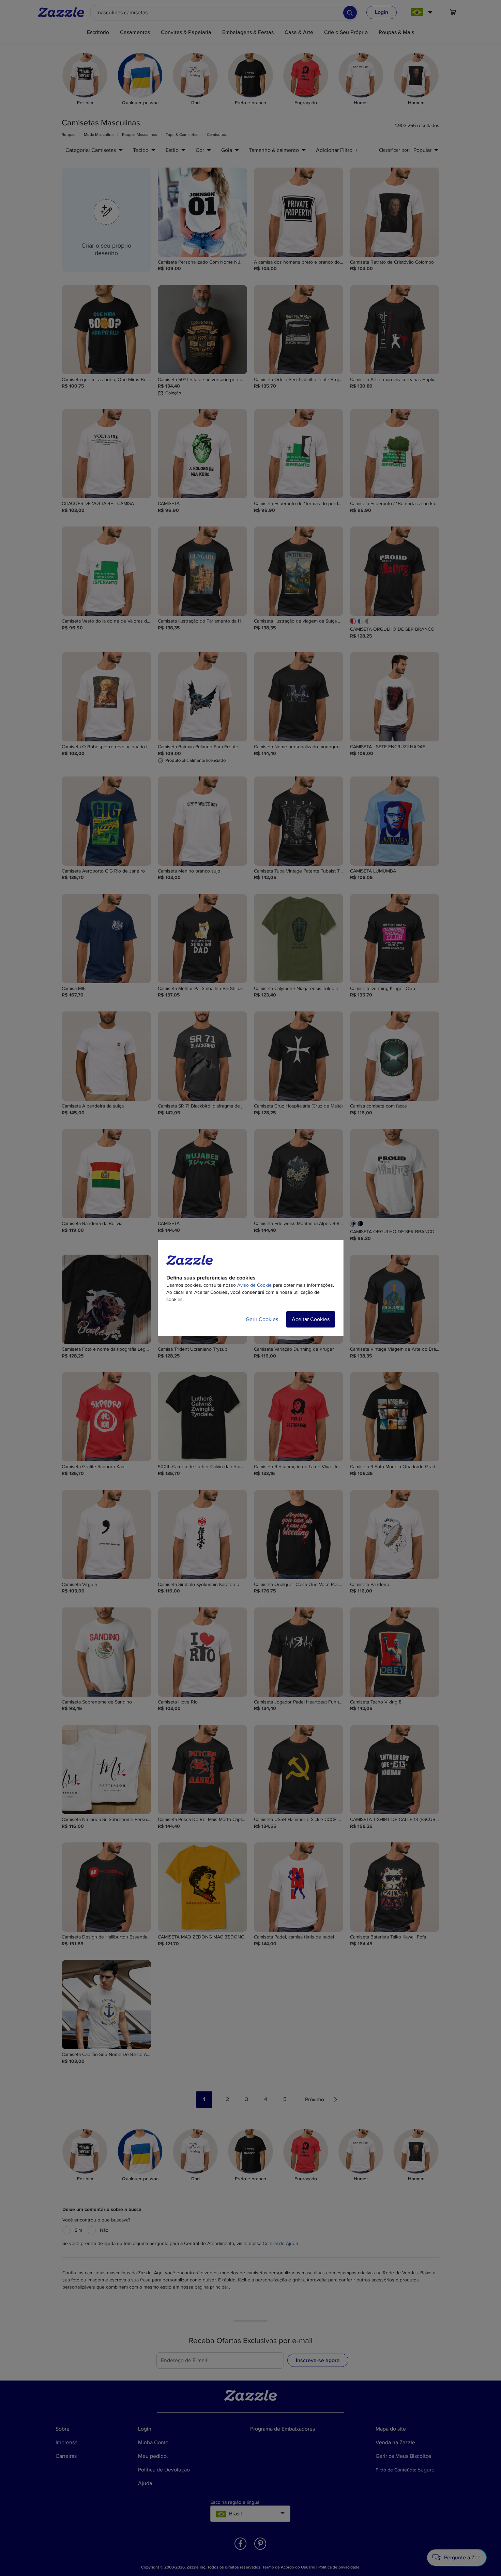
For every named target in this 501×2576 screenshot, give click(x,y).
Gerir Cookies (262, 1319)
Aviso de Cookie (254, 1285)
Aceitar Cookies (311, 1319)
